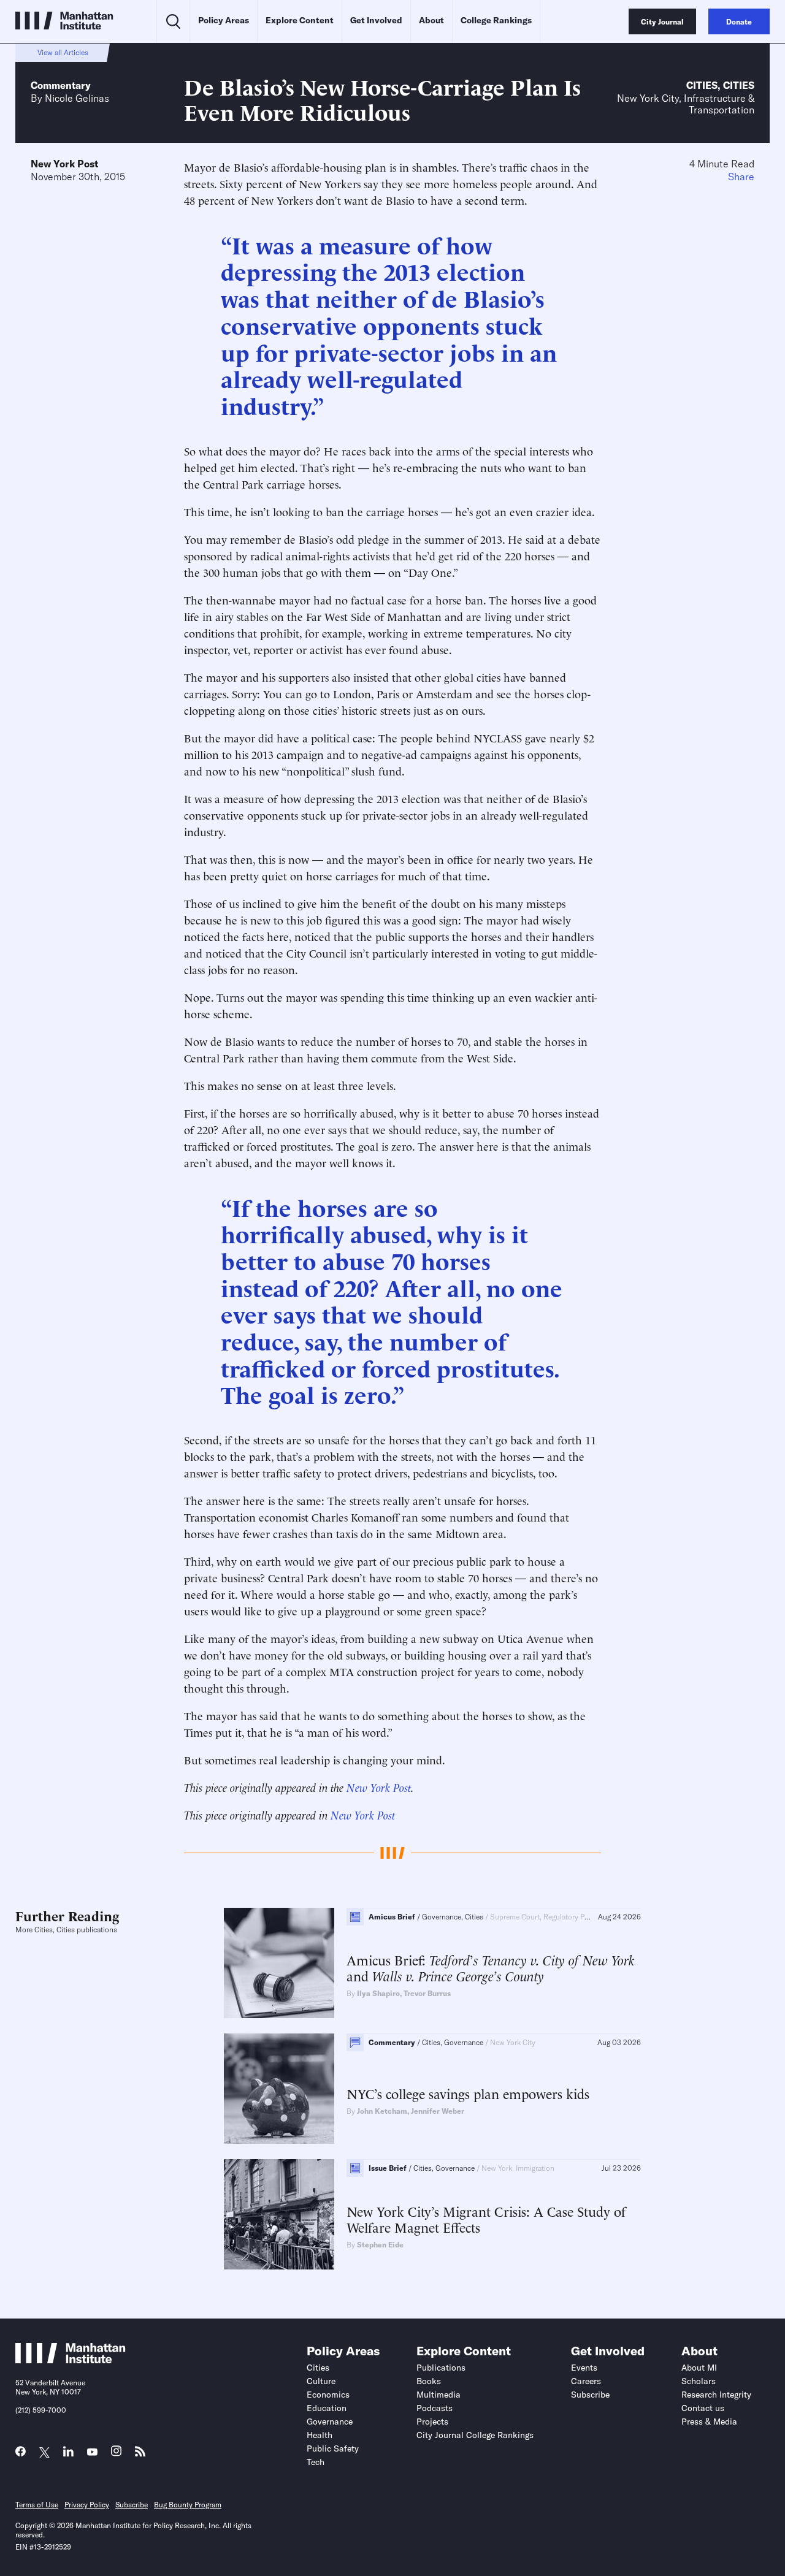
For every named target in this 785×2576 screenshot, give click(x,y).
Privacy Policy (87, 2505)
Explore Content (300, 20)
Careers (586, 2381)
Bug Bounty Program (188, 2505)
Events (584, 2368)
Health (320, 2435)
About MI (699, 2368)
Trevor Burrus (427, 1993)
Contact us (703, 2408)
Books (429, 2381)
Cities (702, 85)
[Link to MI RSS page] (140, 2454)
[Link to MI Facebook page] (21, 2454)
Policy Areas (224, 20)
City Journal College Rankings (475, 2435)
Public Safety (333, 2448)
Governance (330, 2422)
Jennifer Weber (438, 2111)
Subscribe (590, 2395)
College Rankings (496, 20)
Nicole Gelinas (77, 98)
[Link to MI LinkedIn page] (68, 2454)
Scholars (699, 2381)
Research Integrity (716, 2395)
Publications (441, 2368)
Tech (316, 2462)
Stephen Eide (380, 2245)
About (431, 20)
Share (741, 177)
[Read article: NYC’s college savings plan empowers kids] (279, 2089)
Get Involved (376, 20)
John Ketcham (382, 2111)
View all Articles (63, 52)
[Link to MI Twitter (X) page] (44, 2452)
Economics (328, 2395)
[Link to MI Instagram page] (116, 2454)
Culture (321, 2381)
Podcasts (435, 2408)
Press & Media (709, 2422)
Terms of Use (37, 2505)
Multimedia (438, 2395)
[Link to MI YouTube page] (92, 2452)
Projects (432, 2422)
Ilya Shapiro (378, 1993)
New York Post (64, 164)
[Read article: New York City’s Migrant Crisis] (279, 2214)
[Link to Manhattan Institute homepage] (71, 2360)
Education (327, 2408)
